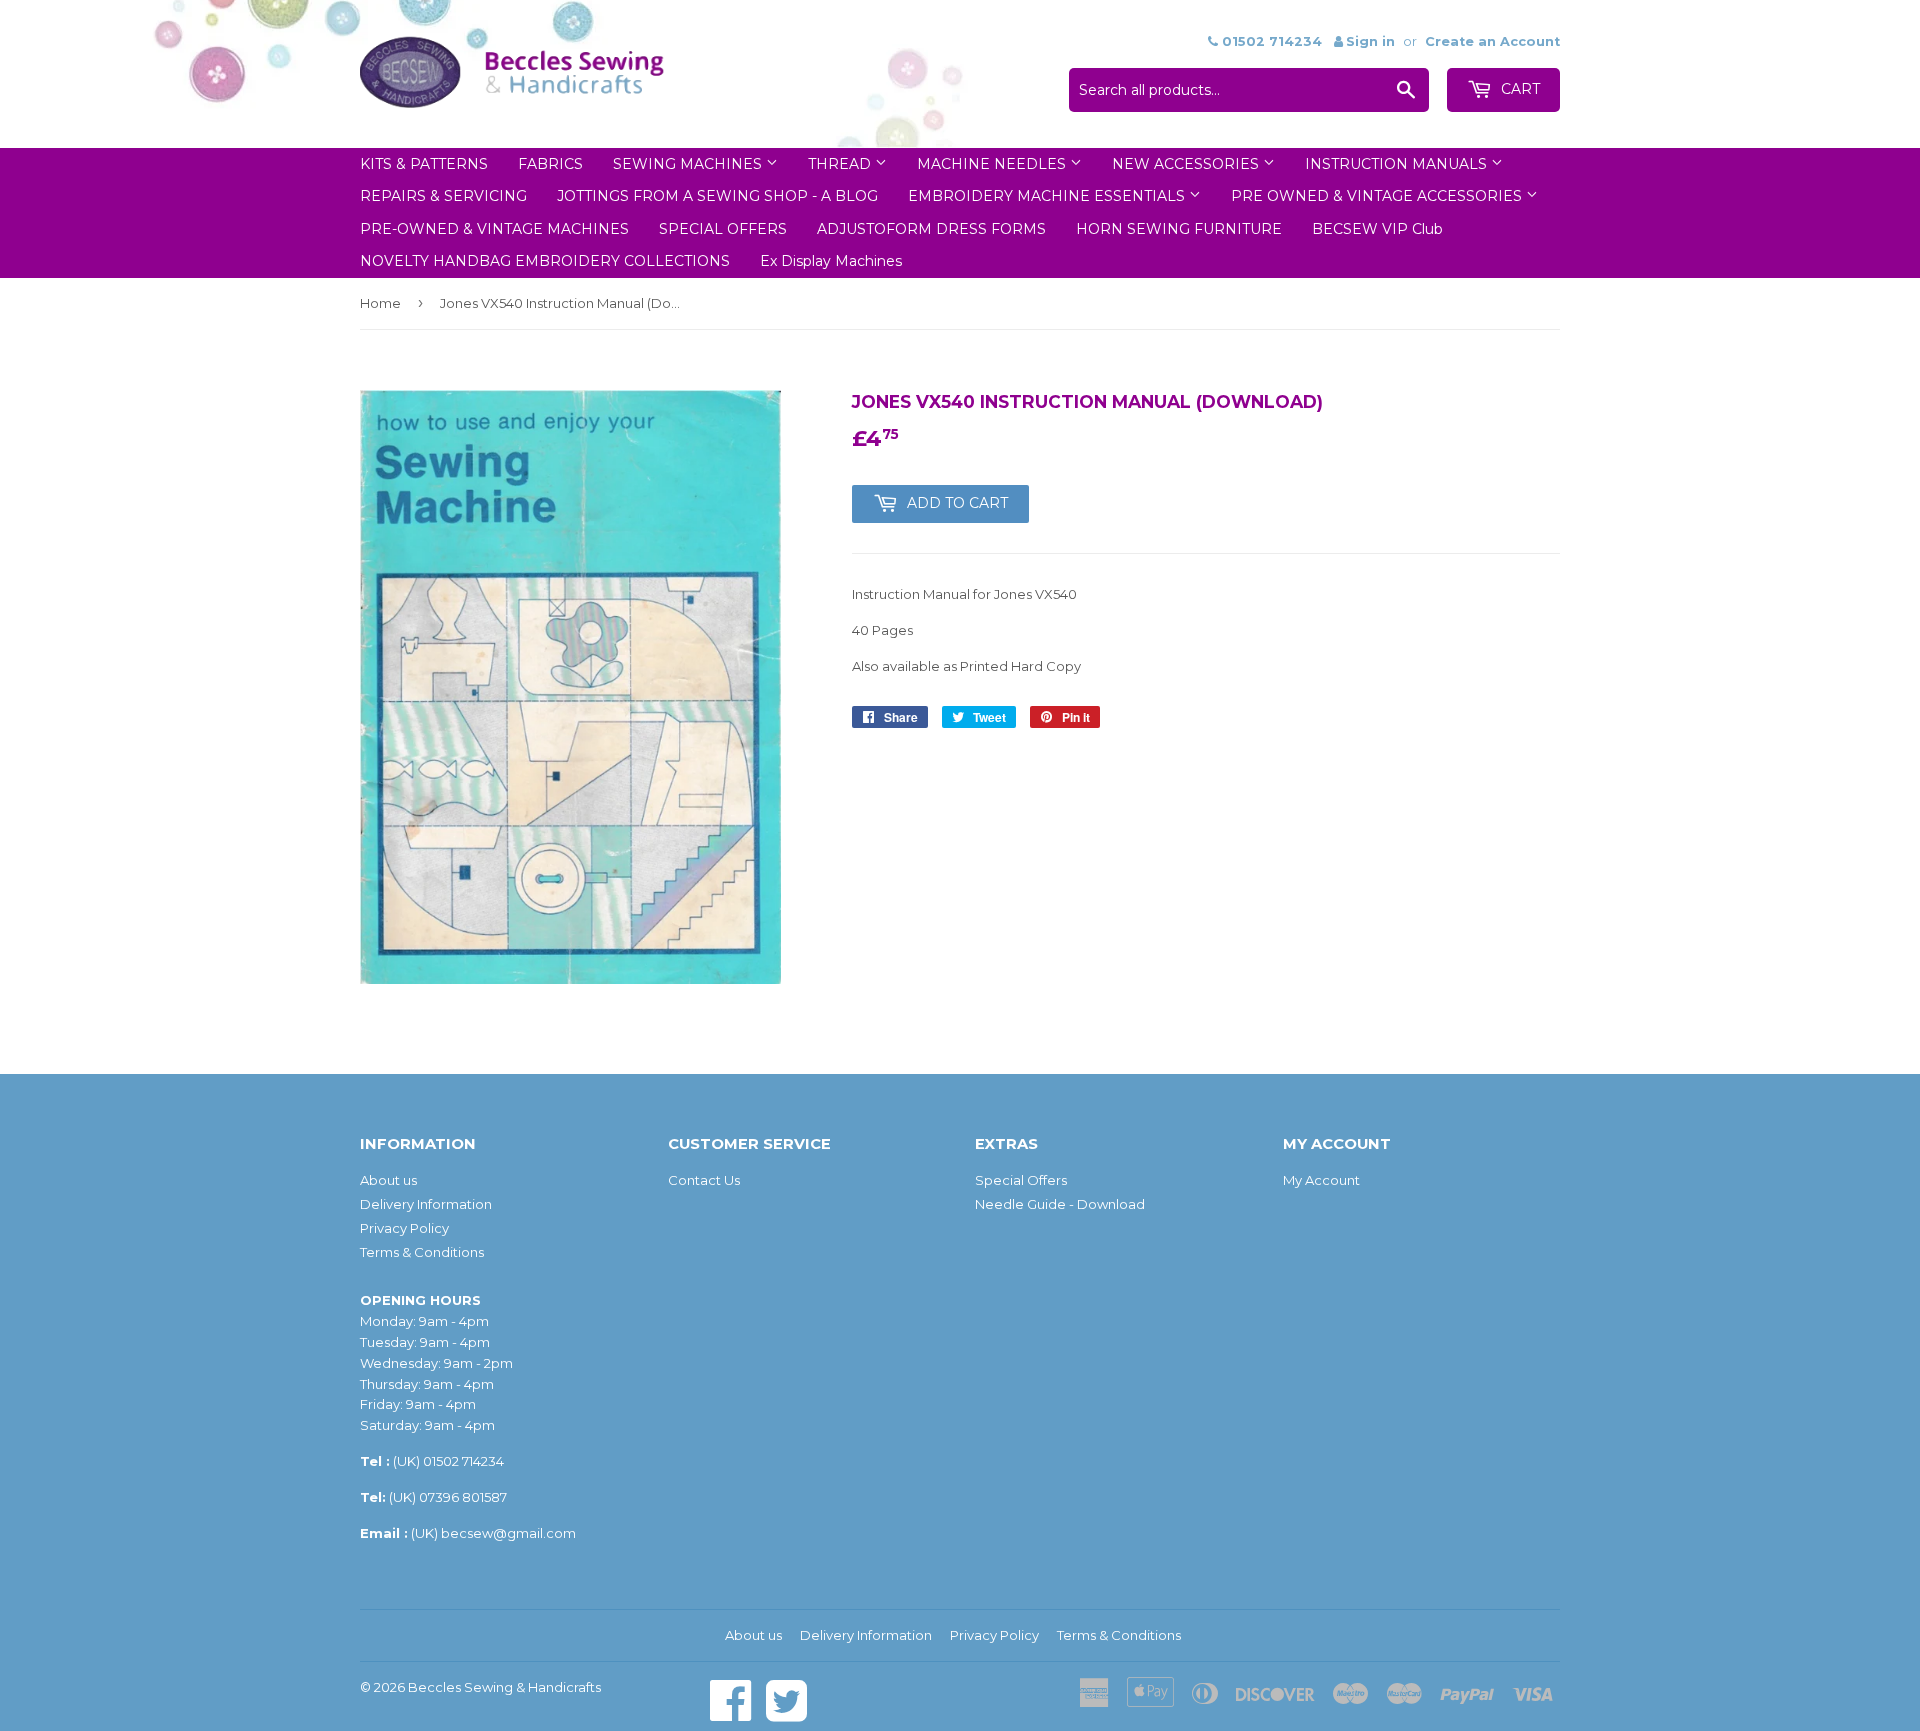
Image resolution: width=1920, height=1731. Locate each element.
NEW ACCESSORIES (1187, 164)
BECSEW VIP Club (1377, 229)
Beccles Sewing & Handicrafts (504, 1687)
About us (388, 1180)
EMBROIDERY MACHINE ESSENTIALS (1048, 196)
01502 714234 (463, 1461)
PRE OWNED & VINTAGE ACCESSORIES (1378, 196)
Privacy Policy (404, 1228)
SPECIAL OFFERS (723, 229)
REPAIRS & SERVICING (443, 196)
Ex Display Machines (831, 261)
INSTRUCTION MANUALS (1398, 164)
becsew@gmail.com (508, 1533)
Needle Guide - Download (1060, 1204)
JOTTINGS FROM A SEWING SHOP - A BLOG (717, 196)
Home (380, 303)
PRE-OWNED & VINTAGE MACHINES (494, 229)
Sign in (1370, 41)
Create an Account (1492, 41)
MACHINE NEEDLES (993, 164)
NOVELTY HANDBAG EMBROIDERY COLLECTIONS (545, 261)
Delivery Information (426, 1204)
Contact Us (704, 1180)
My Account (1321, 1180)
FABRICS (550, 164)
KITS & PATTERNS (424, 164)
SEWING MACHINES (689, 164)
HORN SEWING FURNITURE (1179, 229)
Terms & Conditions (422, 1252)
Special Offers (1021, 1180)
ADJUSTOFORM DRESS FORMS (931, 229)
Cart (1518, 89)
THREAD (841, 164)
